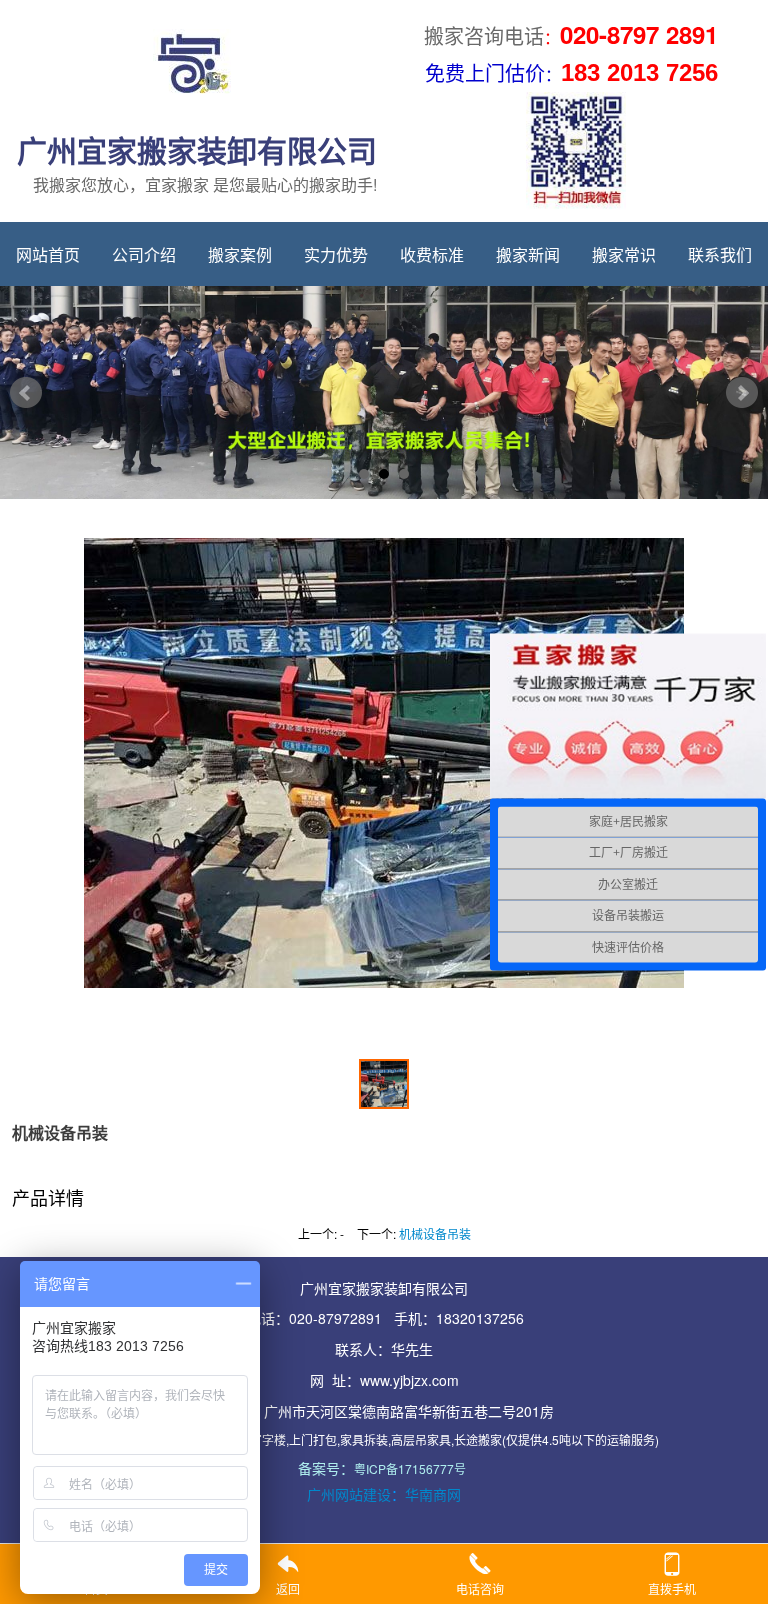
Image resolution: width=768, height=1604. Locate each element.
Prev (26, 393)
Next (742, 393)
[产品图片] (384, 788)
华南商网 (433, 1494)
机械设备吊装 (435, 1233)
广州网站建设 (349, 1494)
